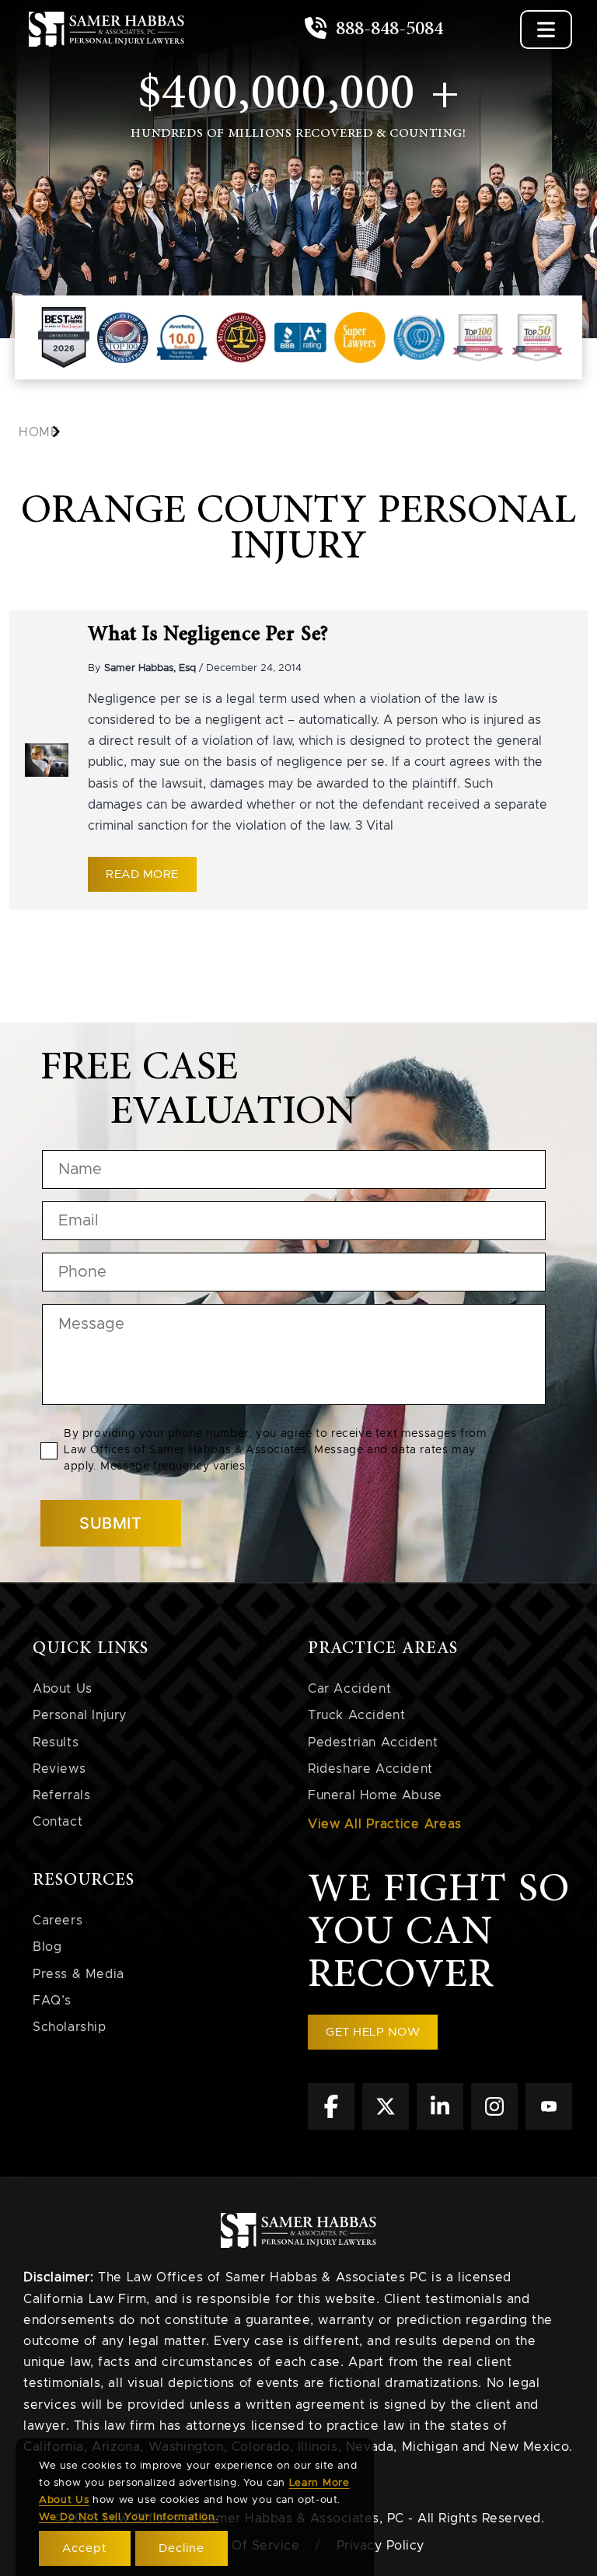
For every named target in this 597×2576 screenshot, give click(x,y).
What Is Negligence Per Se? (208, 634)
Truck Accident (356, 1715)
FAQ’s (52, 2001)
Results (56, 1742)
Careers (58, 1921)
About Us (63, 1689)
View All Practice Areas (385, 1824)
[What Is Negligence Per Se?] (47, 760)
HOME (38, 432)
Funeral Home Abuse (375, 1795)
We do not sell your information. (128, 2517)
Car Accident (349, 1689)
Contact (58, 1822)
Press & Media (79, 1974)
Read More (142, 874)
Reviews (59, 1769)
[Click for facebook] (331, 2126)
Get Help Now (373, 2032)
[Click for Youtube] (549, 2126)
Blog (47, 1947)
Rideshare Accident (370, 1769)
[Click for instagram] (494, 2126)
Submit (111, 1523)
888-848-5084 (387, 29)
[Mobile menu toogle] (546, 30)
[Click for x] (386, 2126)
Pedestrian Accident (373, 1742)
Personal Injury (80, 1715)
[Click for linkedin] (440, 2126)
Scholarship (70, 2027)
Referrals (61, 1795)
